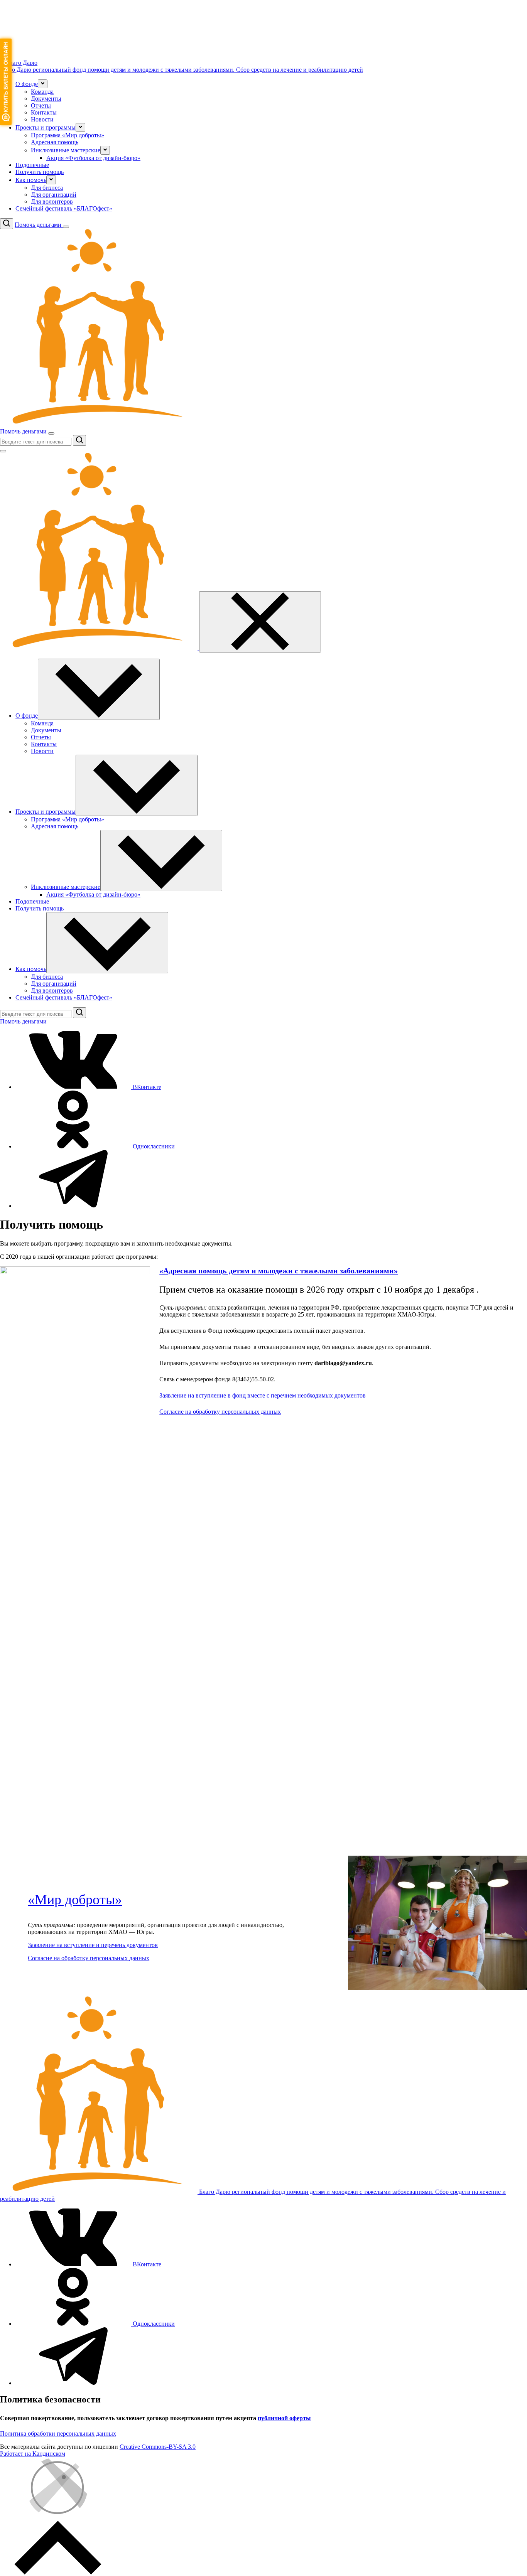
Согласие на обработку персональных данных (220, 1412)
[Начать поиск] (79, 440)
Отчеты (41, 105)
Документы (46, 99)
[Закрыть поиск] (3, 451)
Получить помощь (40, 172)
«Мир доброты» (75, 1900)
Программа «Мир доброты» (68, 135)
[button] (43, 84)
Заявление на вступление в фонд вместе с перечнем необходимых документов (263, 1395)
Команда (42, 92)
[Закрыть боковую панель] (260, 622)
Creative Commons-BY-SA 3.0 (158, 2447)
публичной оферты (284, 2418)
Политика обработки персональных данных (58, 2434)
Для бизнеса (47, 188)
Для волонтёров (52, 201)
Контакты (44, 112)
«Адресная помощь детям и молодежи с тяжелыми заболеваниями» (279, 1271)
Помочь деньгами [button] (39, 225)
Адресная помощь (55, 142)
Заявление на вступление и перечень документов (93, 1945)
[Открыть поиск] (7, 224)
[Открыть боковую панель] (66, 227)
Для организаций (54, 195)
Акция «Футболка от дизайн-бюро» (93, 158)
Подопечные (32, 165)
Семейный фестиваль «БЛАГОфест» (64, 208)
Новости (42, 119)
